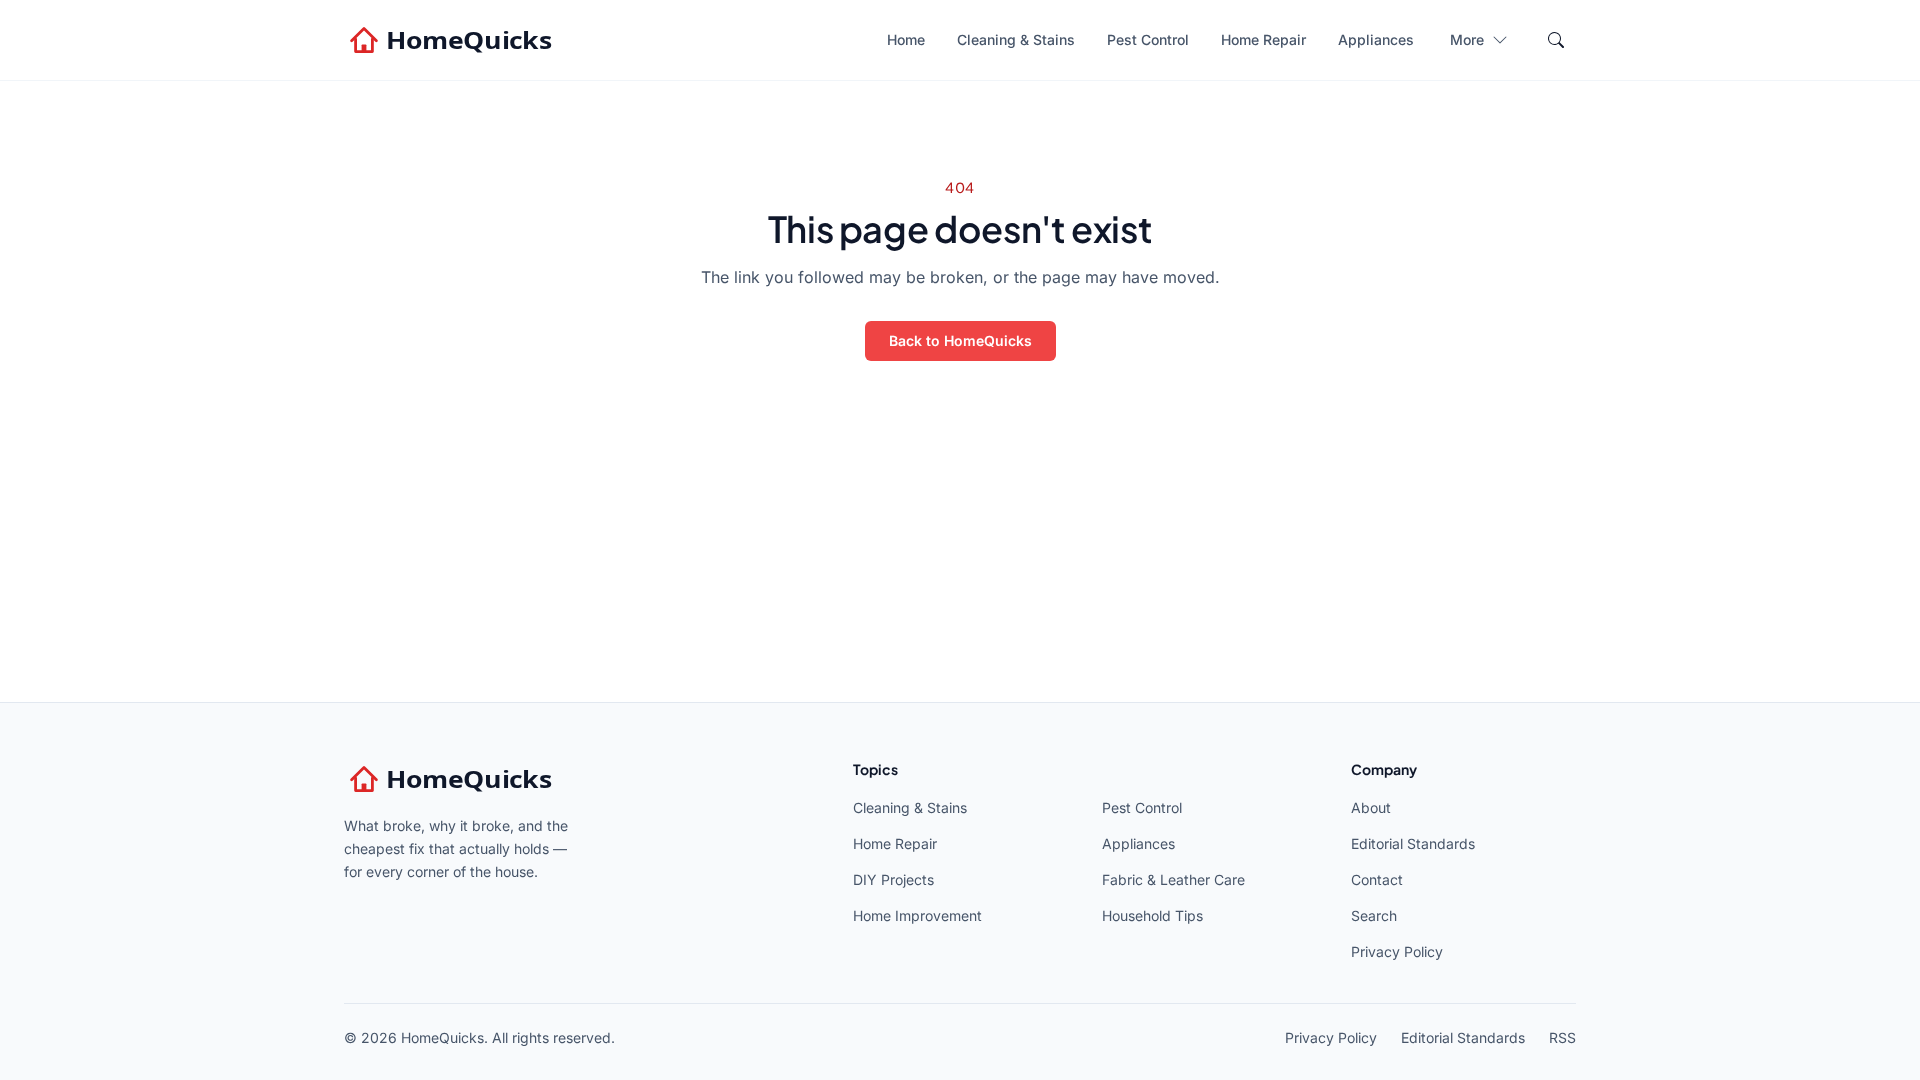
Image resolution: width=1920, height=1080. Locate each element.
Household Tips (1152, 915)
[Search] (1556, 40)
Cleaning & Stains (1016, 39)
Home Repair (1263, 39)
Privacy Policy (1397, 951)
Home (906, 39)
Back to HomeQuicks (960, 340)
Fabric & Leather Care (1173, 879)
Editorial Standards (1413, 843)
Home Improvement (917, 915)
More (1467, 39)
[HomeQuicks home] (453, 40)
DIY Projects (893, 879)
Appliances (1376, 39)
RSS (1562, 1037)
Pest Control (1148, 39)
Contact (1377, 879)
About (1371, 807)
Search (1374, 915)
